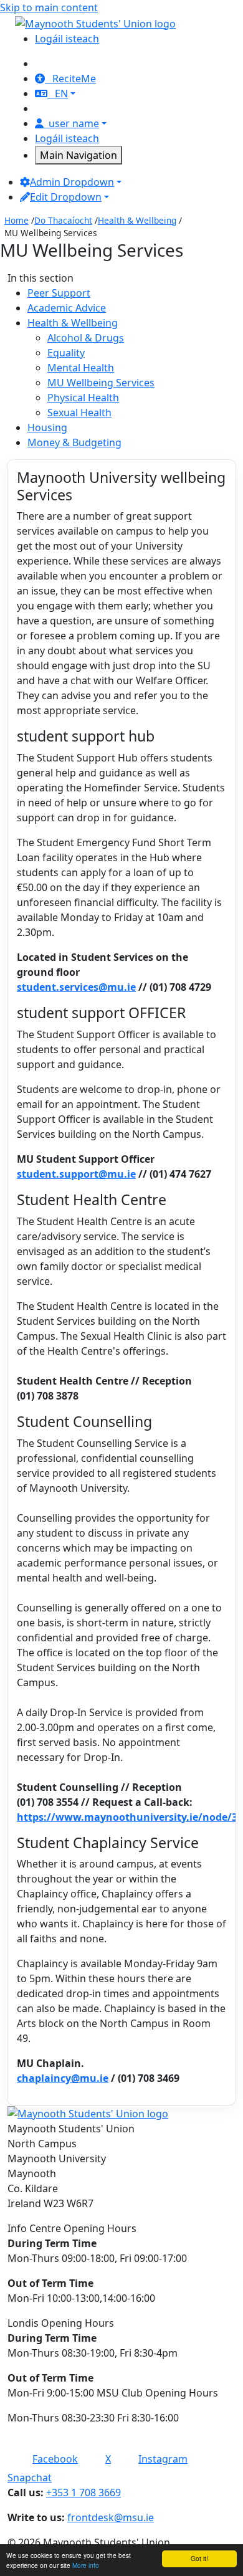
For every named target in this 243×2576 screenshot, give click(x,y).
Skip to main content (49, 7)
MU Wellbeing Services (101, 383)
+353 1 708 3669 (83, 2493)
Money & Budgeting (74, 442)
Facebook (55, 2459)
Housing (47, 427)
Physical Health (83, 398)
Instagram (163, 2459)
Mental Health (81, 368)
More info (86, 2565)
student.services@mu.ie (76, 987)
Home (17, 220)
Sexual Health (79, 413)
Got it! (199, 2558)
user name (74, 123)
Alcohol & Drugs (86, 338)
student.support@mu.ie (76, 1174)
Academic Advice (67, 308)
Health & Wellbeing (137, 220)
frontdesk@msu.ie (111, 2517)
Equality (66, 353)
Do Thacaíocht (63, 220)
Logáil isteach (67, 39)
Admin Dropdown (72, 182)
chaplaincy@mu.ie (63, 2078)
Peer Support (59, 293)
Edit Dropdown (66, 197)
